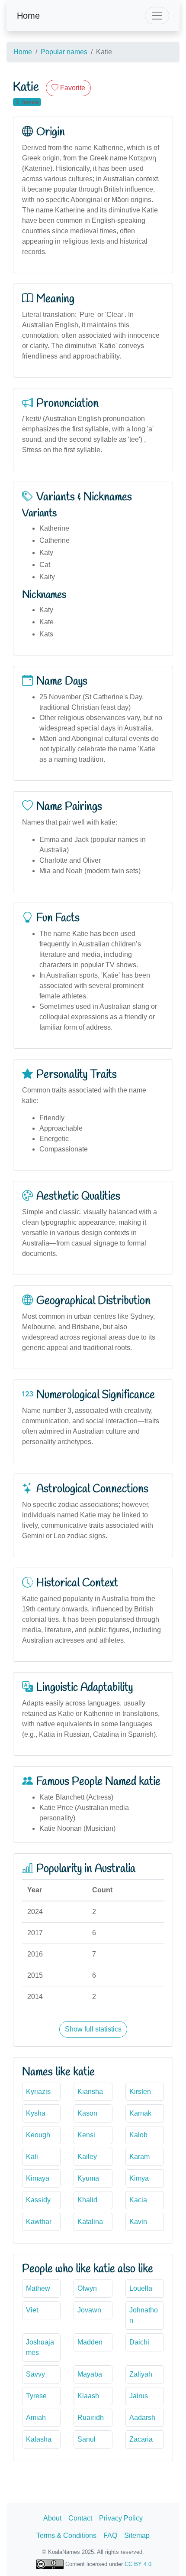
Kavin (138, 2222)
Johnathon (144, 2315)
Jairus (139, 2396)
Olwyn (87, 2288)
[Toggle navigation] (157, 16)
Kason (87, 2113)
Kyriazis (38, 2092)
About (52, 2518)
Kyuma (88, 2178)
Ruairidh (91, 2418)
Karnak (140, 2113)
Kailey (87, 2157)
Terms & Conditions (66, 2535)
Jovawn (89, 2310)
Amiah (36, 2418)
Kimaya (38, 2178)
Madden (90, 2342)
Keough (38, 2135)
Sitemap (137, 2535)
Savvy (35, 2374)
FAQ (110, 2535)
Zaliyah (141, 2374)
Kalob (138, 2135)
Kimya (139, 2178)
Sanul (87, 2439)
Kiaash (88, 2396)
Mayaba (90, 2374)
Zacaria (141, 2439)
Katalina (90, 2222)
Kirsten (140, 2092)
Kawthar (39, 2222)
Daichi (139, 2342)
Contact (80, 2518)
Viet (32, 2310)
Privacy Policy (121, 2518)
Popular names (64, 52)
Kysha (36, 2113)
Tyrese (36, 2396)
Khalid (87, 2200)
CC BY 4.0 (138, 2564)
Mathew (38, 2288)
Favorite (72, 88)
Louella (141, 2288)
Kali (32, 2157)
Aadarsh (142, 2418)
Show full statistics (93, 2029)
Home (28, 16)
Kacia (138, 2200)
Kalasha (39, 2439)
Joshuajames (40, 2347)
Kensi (86, 2135)
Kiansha (90, 2092)
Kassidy (38, 2200)
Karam (139, 2157)
